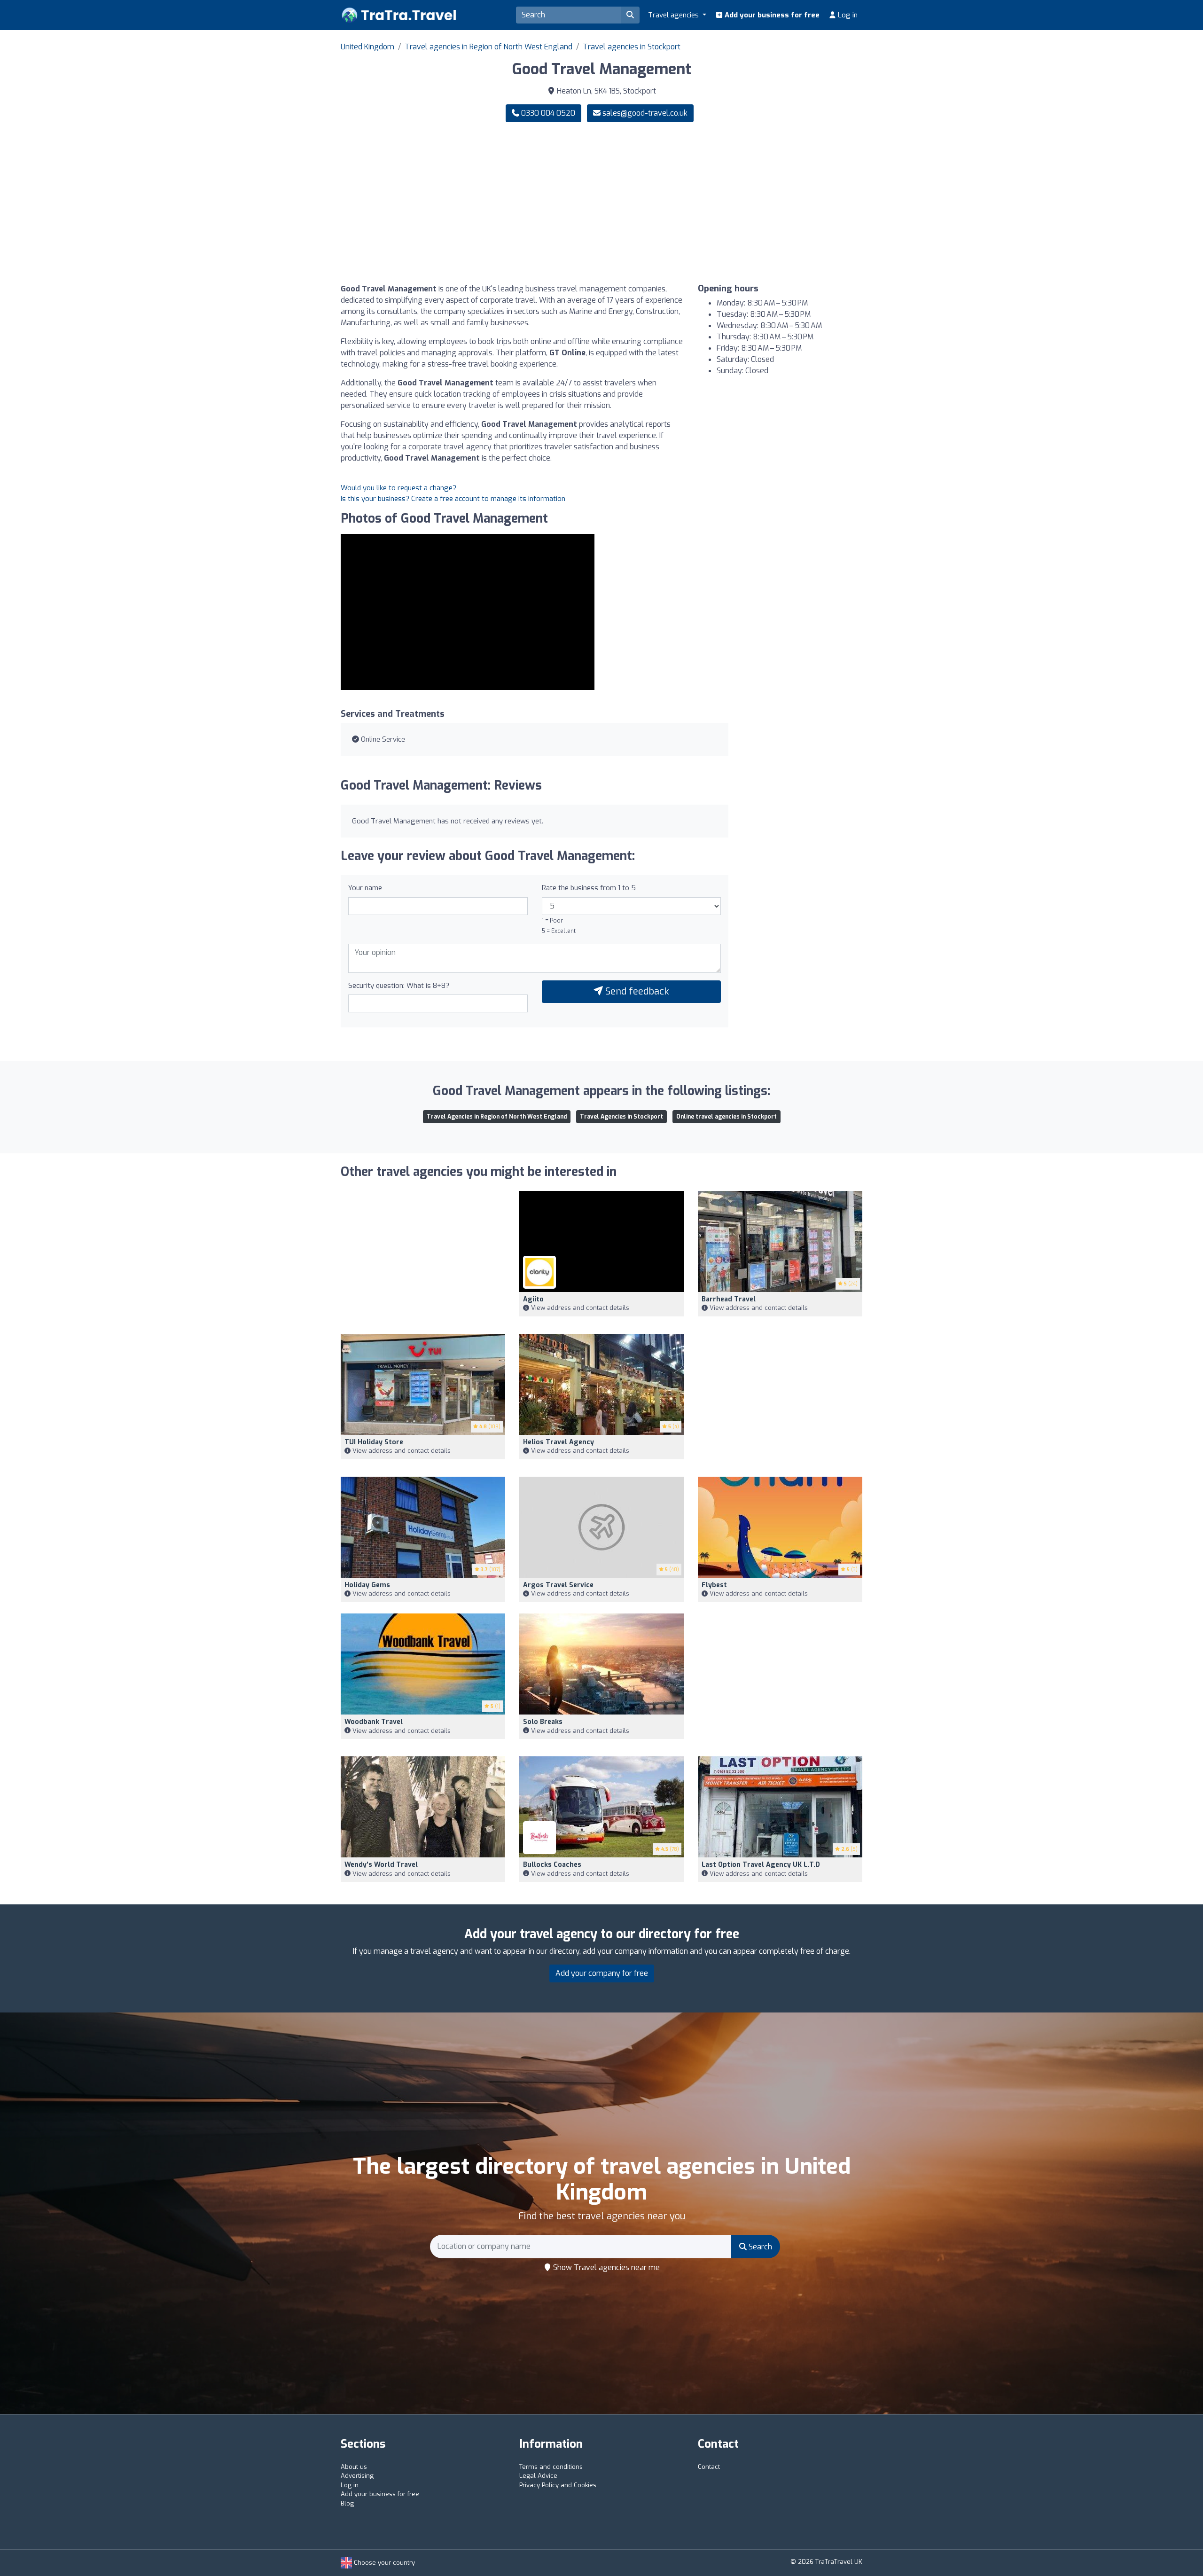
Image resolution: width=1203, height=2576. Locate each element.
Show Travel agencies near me (605, 2267)
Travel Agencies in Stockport (621, 1117)
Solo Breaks (543, 1722)
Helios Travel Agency (559, 1442)
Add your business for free (771, 15)
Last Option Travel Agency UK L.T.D (761, 1865)
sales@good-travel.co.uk (645, 113)
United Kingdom (367, 47)
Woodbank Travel (374, 1722)
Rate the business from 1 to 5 (589, 888)
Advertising (357, 2476)
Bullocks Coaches (552, 1865)
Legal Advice (538, 2476)
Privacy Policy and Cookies (558, 2485)
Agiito (533, 1299)
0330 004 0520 (547, 113)
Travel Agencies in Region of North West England (497, 1117)
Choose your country (383, 2563)
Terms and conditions (551, 2467)
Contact (709, 2467)
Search (759, 2247)
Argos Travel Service (558, 1585)
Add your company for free (602, 1973)
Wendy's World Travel (381, 1865)
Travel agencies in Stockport (632, 47)
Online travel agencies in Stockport (726, 1117)
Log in (847, 15)
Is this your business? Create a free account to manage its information (453, 499)
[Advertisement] (735, 203)
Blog (347, 2503)
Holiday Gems (367, 1585)
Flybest (714, 1585)
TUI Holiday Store (374, 1442)
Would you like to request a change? (398, 488)
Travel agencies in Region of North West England (488, 47)
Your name (365, 888)
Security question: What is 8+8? (399, 986)
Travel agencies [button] (674, 15)
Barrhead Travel (729, 1299)
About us (354, 2467)
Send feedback (636, 991)
